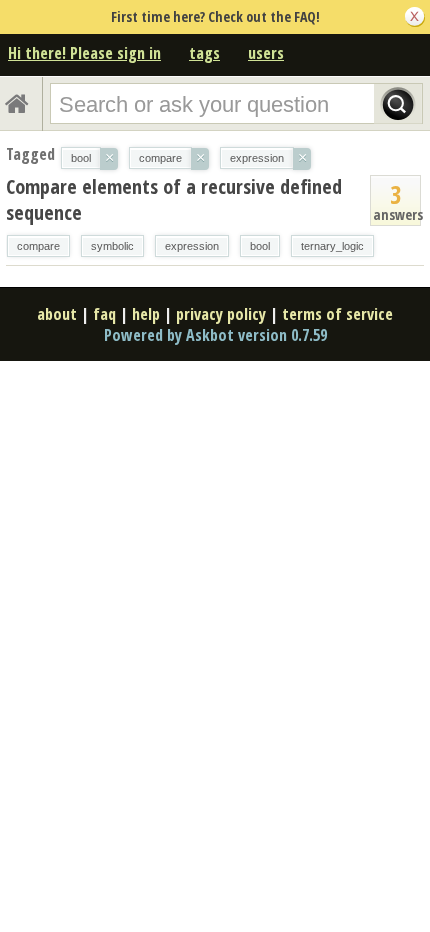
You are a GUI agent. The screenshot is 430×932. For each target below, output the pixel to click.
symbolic (112, 246)
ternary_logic (332, 246)
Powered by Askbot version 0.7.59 (215, 335)
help (146, 314)
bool (260, 246)
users (266, 53)
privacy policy (221, 314)
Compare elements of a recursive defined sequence (174, 199)
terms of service (337, 314)
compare (38, 246)
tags (204, 53)
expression (192, 246)
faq (104, 314)
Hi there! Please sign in (84, 53)
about (57, 314)
